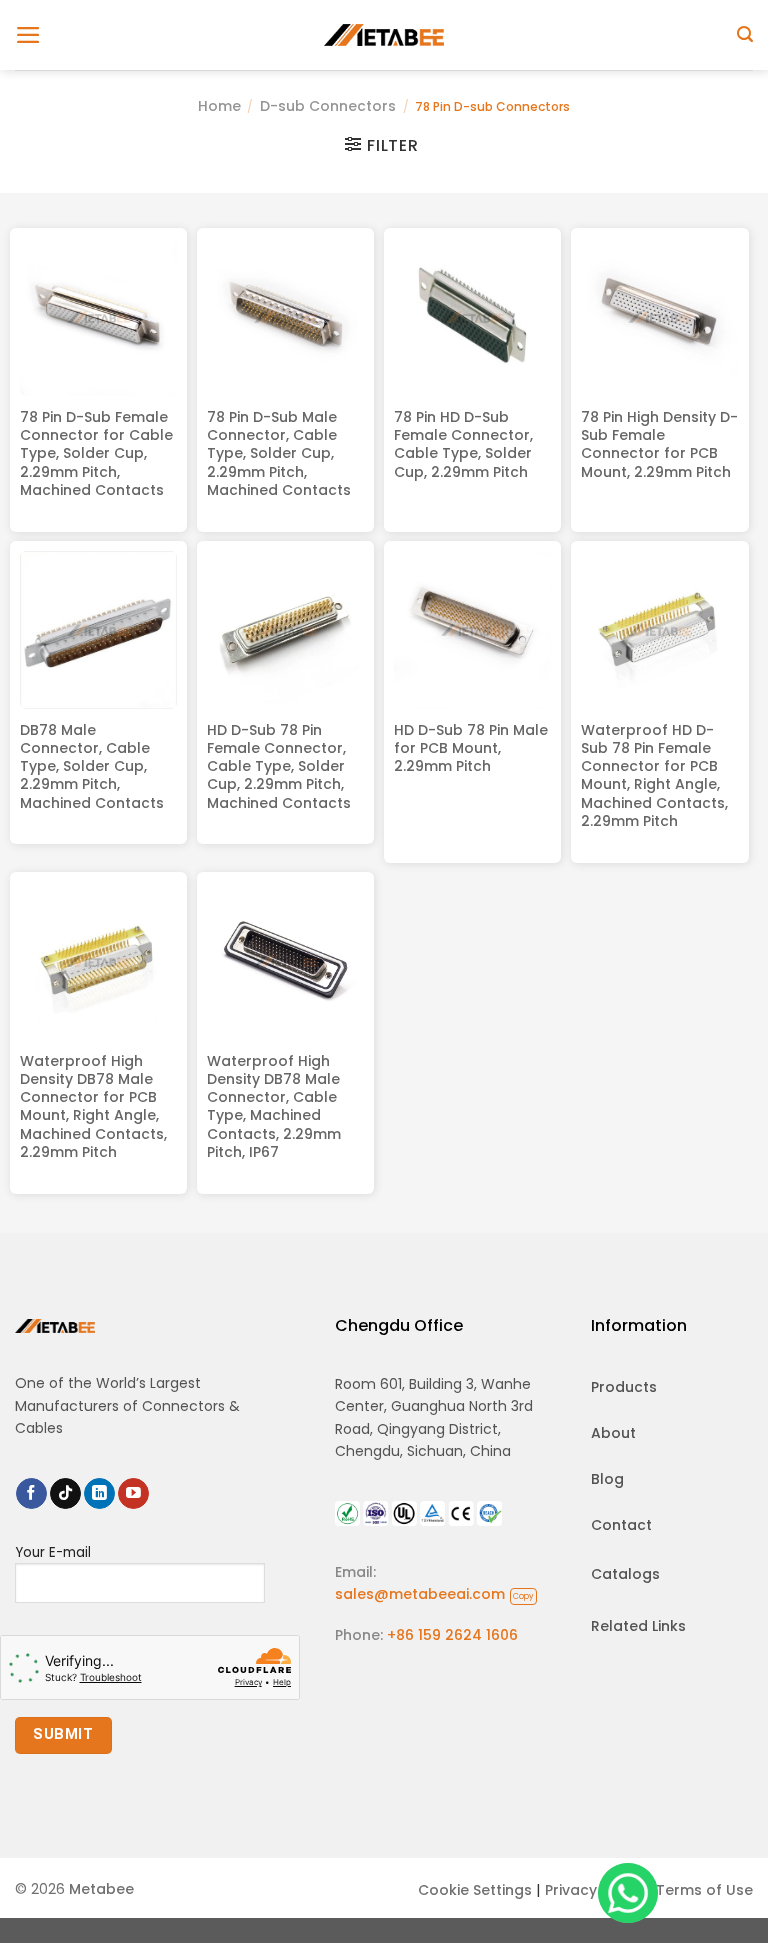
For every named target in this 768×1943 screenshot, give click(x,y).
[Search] (745, 34)
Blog (607, 1479)
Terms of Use (704, 1890)
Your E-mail (53, 1552)
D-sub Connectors (328, 106)
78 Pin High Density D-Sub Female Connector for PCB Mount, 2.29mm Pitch (659, 444)
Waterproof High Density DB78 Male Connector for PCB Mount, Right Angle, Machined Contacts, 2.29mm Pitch (93, 1106)
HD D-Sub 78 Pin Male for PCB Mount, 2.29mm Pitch (471, 748)
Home (219, 106)
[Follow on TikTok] (65, 1494)
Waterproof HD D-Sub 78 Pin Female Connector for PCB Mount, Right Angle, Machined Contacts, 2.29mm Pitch (654, 775)
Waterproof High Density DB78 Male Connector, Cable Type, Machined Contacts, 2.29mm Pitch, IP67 (274, 1106)
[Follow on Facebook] (31, 1494)
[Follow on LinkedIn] (99, 1494)
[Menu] (28, 35)
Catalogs (625, 1574)
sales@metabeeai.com (434, 1594)
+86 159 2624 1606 (452, 1635)
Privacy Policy (594, 1890)
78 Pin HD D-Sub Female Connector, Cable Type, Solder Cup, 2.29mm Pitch (463, 444)
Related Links (638, 1626)
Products (624, 1387)
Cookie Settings (475, 1890)
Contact (621, 1525)
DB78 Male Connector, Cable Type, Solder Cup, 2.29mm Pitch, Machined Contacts (92, 766)
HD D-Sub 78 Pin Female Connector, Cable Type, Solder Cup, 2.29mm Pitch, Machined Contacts (279, 766)
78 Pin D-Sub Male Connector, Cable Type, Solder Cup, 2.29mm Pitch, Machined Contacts (279, 453)
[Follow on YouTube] (133, 1494)
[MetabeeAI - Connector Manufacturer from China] (384, 34)
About (613, 1433)
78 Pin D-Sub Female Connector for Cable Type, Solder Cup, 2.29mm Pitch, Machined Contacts (96, 453)
